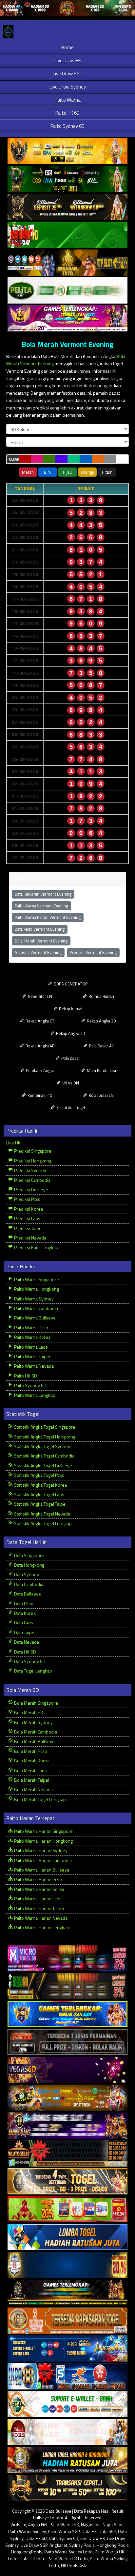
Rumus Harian (101, 996)
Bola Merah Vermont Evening (67, 344)
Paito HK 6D (67, 113)
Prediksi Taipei (28, 1228)
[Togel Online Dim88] (67, 179)
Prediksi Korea (28, 1209)
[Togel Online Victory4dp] (67, 2014)
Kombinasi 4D (39, 1095)
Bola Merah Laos (30, 1770)
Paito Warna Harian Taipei (39, 1908)
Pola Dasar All (101, 1046)
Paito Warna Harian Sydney (40, 1850)
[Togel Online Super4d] (67, 207)
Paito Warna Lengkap (34, 1395)
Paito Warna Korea (32, 1337)
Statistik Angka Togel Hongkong (44, 1437)
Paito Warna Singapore (36, 1279)
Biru (48, 472)
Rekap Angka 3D (101, 1021)
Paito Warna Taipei (32, 1356)
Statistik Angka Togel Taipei (40, 1504)
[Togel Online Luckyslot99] (67, 2265)
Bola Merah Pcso (30, 1751)
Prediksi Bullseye (31, 1189)
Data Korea (24, 1613)
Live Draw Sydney (68, 87)
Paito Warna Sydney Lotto (68, 2552)
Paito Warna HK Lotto (68, 2559)
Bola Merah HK (28, 1712)
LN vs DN (70, 1083)
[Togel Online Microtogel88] (67, 1959)
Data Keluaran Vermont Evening (43, 894)
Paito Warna (68, 100)
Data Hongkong (29, 1565)
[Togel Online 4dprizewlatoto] (67, 2181)
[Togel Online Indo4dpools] (67, 2237)
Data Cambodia (28, 1584)
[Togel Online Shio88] (67, 2460)
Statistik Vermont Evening (38, 952)
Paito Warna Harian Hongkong (43, 1841)
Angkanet (58, 2545)
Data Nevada (26, 1642)
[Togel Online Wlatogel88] (67, 2154)
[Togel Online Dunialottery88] (67, 2321)
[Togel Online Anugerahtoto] (67, 2349)
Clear (14, 459)
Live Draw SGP (67, 74)
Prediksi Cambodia (32, 1180)
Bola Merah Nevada (33, 1789)
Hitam (107, 472)
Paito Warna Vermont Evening (41, 906)
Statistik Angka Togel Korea (40, 1485)
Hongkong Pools (113, 2545)
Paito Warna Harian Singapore (43, 1831)
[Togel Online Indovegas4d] (67, 2488)
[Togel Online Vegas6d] (67, 2070)
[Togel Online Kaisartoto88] (67, 2209)
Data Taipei (24, 1632)
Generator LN (39, 996)
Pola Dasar (70, 1058)
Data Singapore (29, 1555)
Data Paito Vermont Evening (40, 929)
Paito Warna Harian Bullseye (41, 1870)
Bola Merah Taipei (31, 1780)
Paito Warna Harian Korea (39, 1889)
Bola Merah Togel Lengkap (39, 1799)
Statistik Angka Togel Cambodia (44, 1456)
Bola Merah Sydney (33, 1722)
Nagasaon (91, 2525)
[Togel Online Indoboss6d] (67, 1986)
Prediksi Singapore (32, 1151)
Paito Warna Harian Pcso (38, 1879)
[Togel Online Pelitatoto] (67, 291)
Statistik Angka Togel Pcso (39, 1475)
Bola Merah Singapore (36, 1703)
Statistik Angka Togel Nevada (42, 1514)
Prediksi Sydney (30, 1170)
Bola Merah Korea (31, 1761)
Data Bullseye (27, 1594)
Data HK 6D (25, 1652)
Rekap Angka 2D (70, 1033)
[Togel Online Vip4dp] (67, 2293)
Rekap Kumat (70, 1009)
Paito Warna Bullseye (34, 1318)
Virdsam (18, 2525)
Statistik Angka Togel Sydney (42, 1446)
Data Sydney (26, 1574)
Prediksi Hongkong (32, 1161)
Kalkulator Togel (70, 1107)
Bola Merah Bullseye (34, 1741)
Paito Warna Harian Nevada (40, 1918)
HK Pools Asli (74, 2566)
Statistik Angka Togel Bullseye (43, 1466)
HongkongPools (27, 2552)
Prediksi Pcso (27, 1199)
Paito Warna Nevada (33, 1366)
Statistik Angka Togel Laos (39, 1494)
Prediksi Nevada (30, 1238)
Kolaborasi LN (101, 1095)
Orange (88, 472)
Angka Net (38, 2525)
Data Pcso (23, 1604)
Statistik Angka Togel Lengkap (42, 1523)
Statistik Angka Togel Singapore (44, 1427)
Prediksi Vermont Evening (93, 952)
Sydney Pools (82, 2545)
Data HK (89, 2531)
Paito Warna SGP (64, 2531)
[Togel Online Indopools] (67, 2432)
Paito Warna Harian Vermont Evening (48, 917)
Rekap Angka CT (39, 1021)
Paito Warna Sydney (33, 1299)
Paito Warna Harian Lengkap (41, 1927)
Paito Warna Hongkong (36, 1289)
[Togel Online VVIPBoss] (67, 151)
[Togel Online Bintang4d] (67, 2126)
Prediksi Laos (27, 1218)
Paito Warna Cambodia (36, 1308)
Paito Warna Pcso (31, 1328)
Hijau (67, 472)
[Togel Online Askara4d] (67, 2098)
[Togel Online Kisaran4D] (67, 235)
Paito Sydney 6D (67, 126)
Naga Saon (113, 2525)
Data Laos (23, 1623)
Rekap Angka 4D (40, 1046)
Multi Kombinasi (101, 1070)
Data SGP (107, 2531)
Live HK (13, 1143)
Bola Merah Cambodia (35, 1732)
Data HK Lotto (33, 2559)
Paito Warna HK (64, 2525)
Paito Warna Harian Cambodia (42, 1860)
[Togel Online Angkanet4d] (67, 2404)
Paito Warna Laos (30, 1347)
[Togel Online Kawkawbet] (67, 2042)
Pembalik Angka (40, 1070)
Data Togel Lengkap (33, 1671)
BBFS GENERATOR (70, 984)
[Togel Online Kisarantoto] (67, 263)
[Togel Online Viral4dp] (67, 318)
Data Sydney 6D (29, 1661)
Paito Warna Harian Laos (37, 1899)
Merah (28, 472)
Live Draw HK (68, 60)
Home (67, 47)
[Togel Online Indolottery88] (67, 2377)
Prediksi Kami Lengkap (36, 1247)
